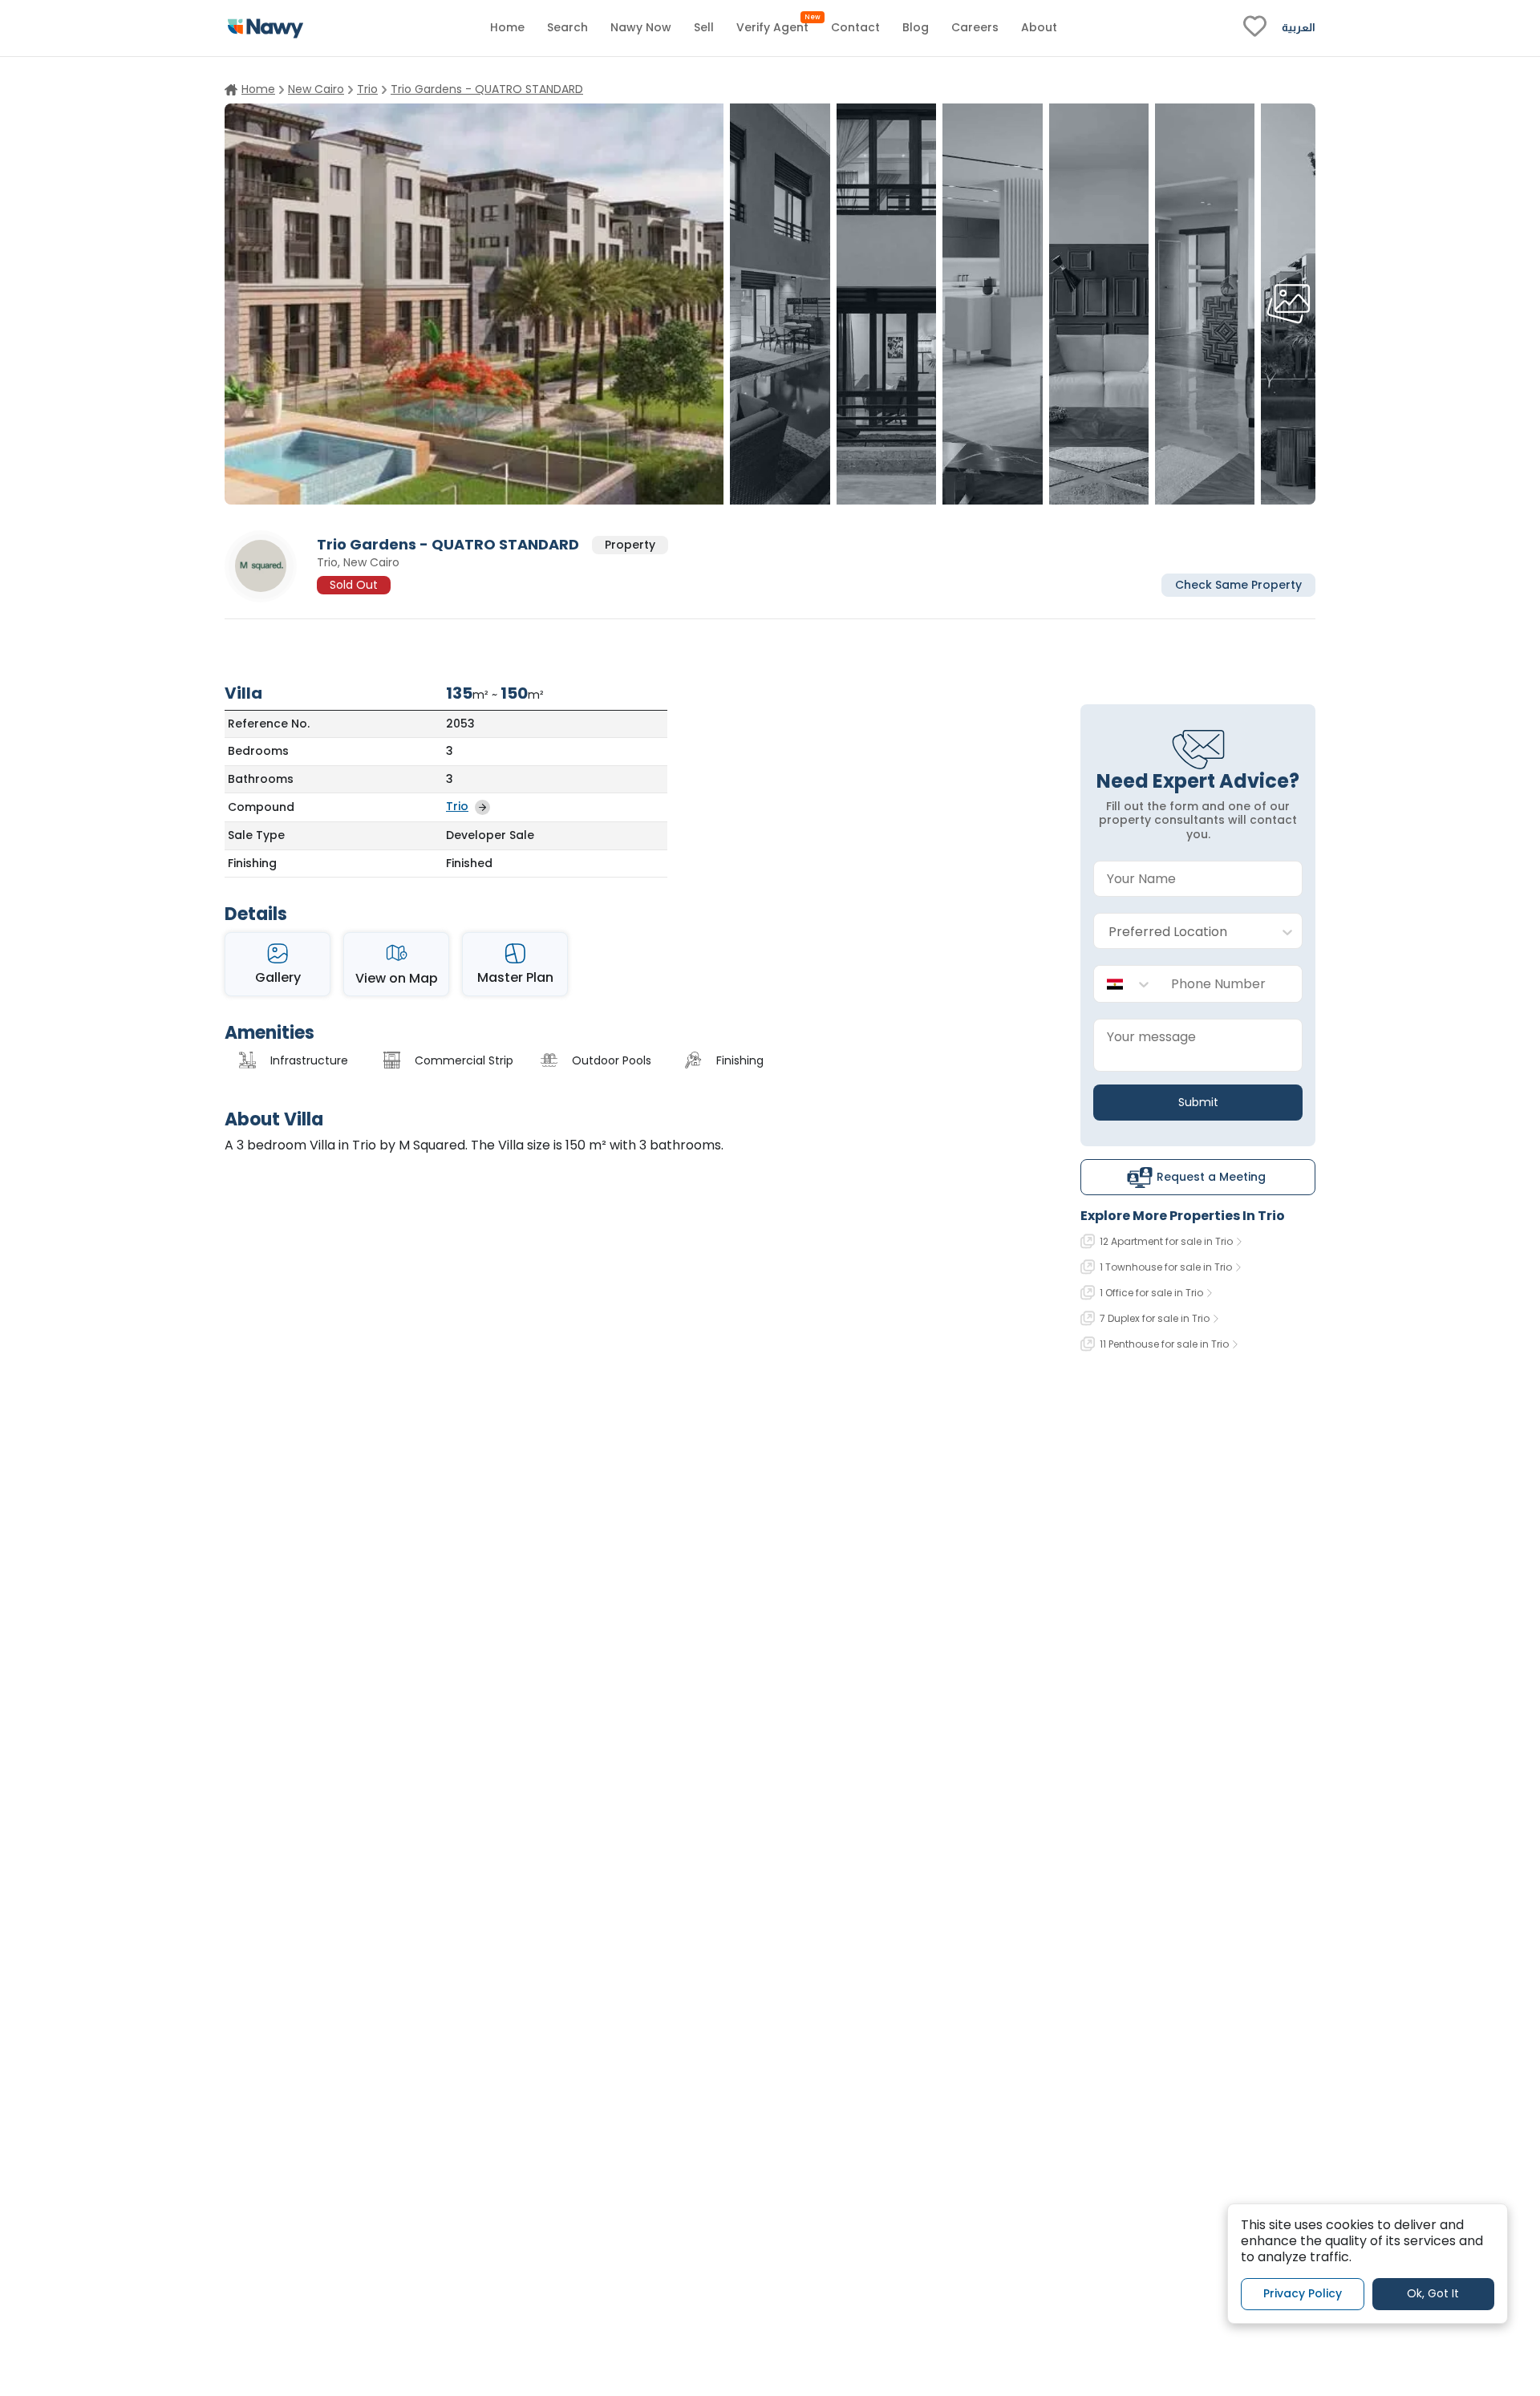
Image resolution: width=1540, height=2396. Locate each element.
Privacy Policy (1303, 2294)
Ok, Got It (1433, 2294)
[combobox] (1182, 932)
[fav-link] (1255, 28)
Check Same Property (1238, 584)
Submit (1198, 1102)
